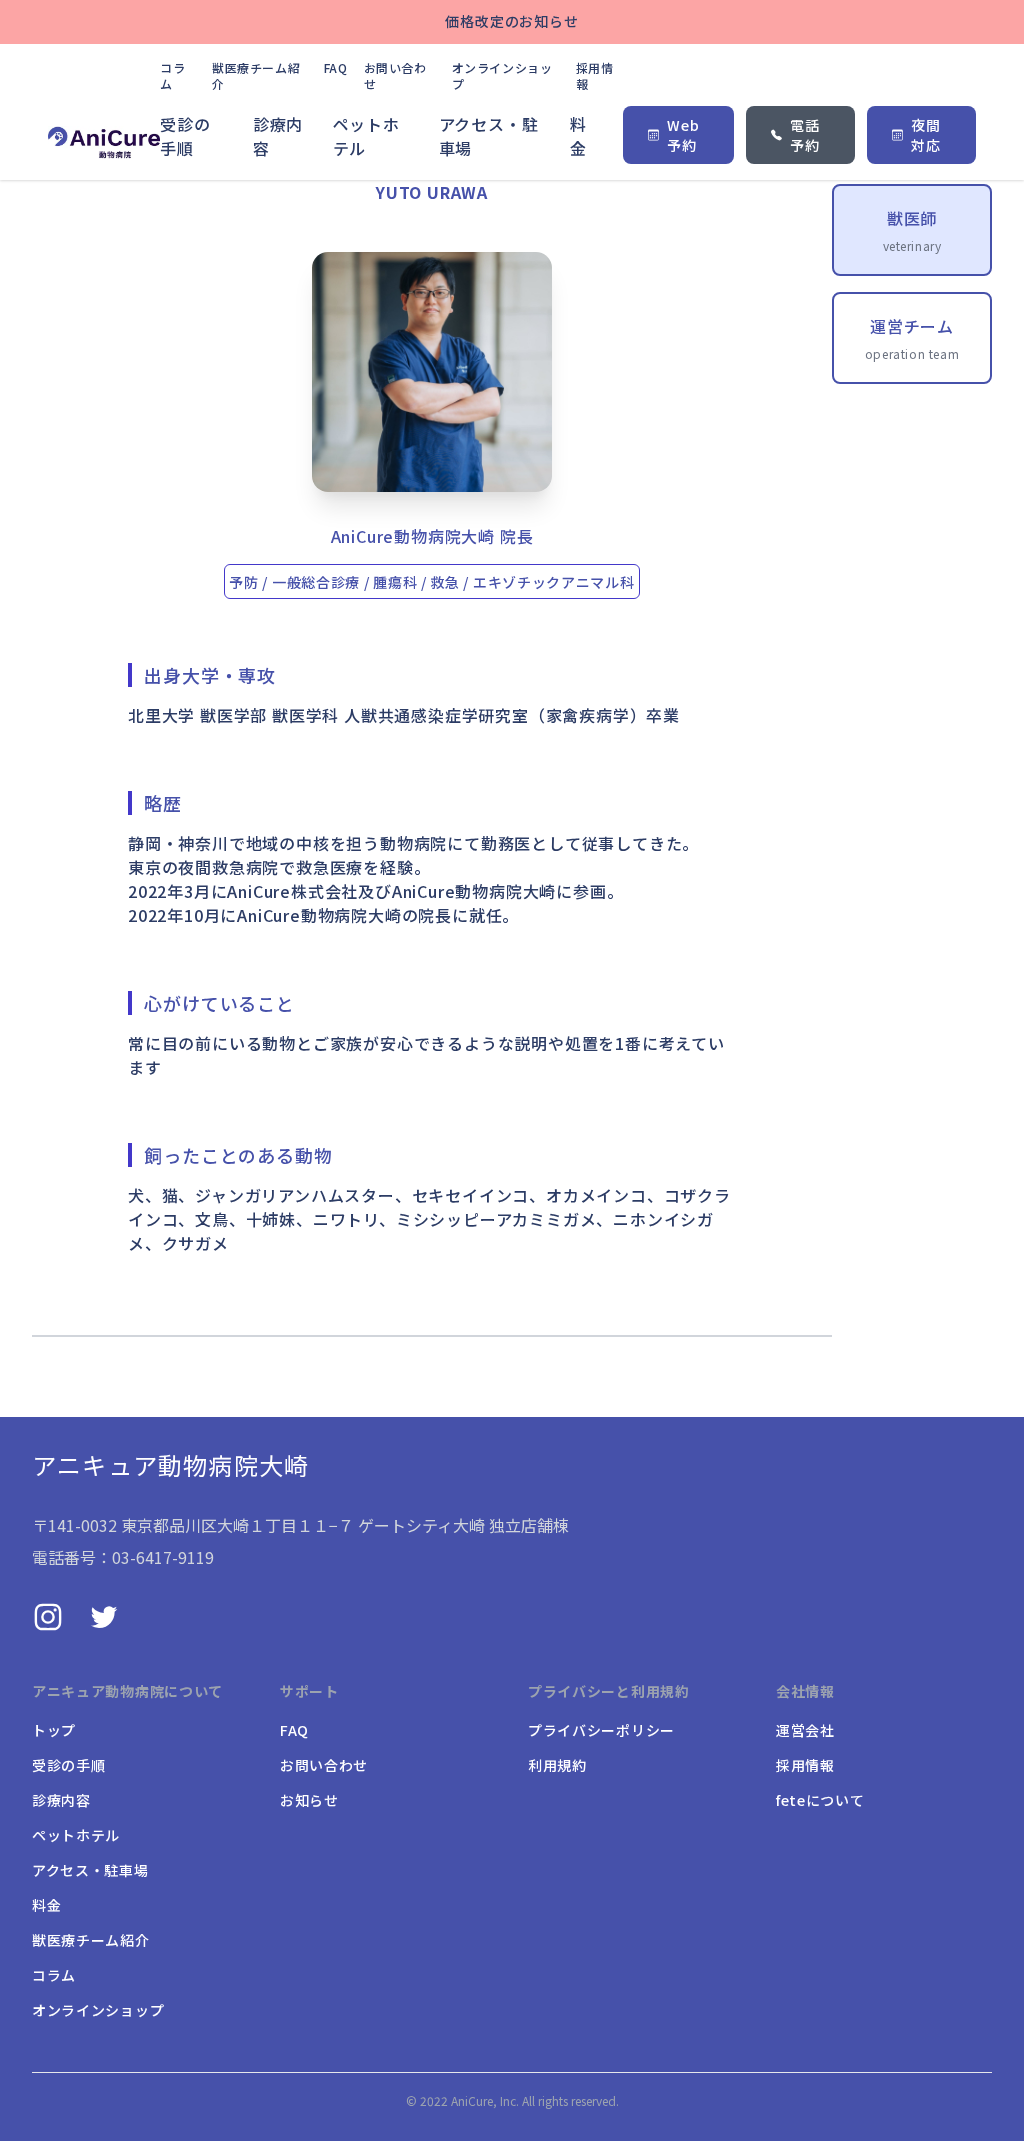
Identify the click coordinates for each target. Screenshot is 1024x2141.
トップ (54, 1730)
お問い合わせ (395, 76)
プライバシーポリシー (601, 1730)
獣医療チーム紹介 (256, 76)
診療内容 (278, 136)
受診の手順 (185, 136)
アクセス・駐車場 (489, 136)
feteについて (820, 1800)
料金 (578, 136)
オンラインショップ (502, 76)
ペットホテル (366, 136)
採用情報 (595, 76)
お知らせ (309, 1800)
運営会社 (805, 1730)
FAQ (336, 68)
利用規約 (557, 1765)
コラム (172, 76)
